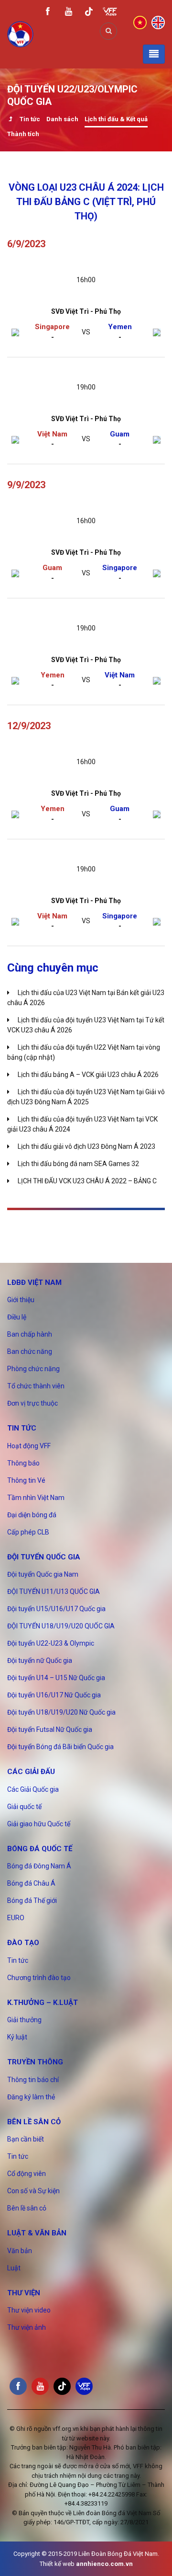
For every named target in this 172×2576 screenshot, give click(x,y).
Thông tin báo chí (33, 2080)
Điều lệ (17, 1317)
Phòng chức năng (33, 1369)
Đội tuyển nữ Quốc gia (40, 1660)
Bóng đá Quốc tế (40, 1849)
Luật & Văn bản (37, 2233)
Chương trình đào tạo (39, 1978)
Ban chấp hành (30, 1334)
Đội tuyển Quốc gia (44, 1557)
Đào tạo (23, 1943)
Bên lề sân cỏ (34, 2122)
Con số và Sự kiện (33, 2191)
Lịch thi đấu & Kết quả (116, 119)
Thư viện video (29, 2310)
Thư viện (24, 2293)
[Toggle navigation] (154, 54)
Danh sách (62, 119)
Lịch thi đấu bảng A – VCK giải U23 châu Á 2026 (88, 1075)
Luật (14, 2268)
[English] (158, 22)
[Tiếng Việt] (140, 22)
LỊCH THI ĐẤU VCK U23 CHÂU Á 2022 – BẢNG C (87, 1181)
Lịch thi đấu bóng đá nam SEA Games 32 (78, 1164)
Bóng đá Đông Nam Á (39, 1866)
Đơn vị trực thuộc (32, 1403)
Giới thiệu (21, 1300)
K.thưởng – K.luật (43, 2003)
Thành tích (23, 134)
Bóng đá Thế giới (32, 1901)
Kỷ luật (17, 2037)
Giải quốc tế (24, 1807)
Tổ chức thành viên (36, 1386)
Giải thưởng (24, 2020)
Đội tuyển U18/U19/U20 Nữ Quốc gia (61, 1712)
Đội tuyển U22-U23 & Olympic (51, 1643)
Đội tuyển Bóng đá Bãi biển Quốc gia (60, 1747)
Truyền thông (35, 2062)
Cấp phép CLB (28, 1532)
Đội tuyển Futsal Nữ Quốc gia (50, 1729)
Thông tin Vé (26, 1480)
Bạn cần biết (26, 2139)
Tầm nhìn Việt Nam (36, 1498)
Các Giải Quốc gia (33, 1789)
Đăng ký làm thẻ (31, 2097)
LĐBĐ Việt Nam (34, 1282)
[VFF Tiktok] (89, 13)
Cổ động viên (27, 2174)
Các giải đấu (31, 1772)
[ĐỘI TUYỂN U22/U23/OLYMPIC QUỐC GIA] (10, 120)
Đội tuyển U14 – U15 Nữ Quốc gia (56, 1678)
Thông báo (23, 1463)
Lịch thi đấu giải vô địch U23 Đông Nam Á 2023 (86, 1146)
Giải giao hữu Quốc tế (39, 1824)
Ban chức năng (30, 1351)
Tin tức (30, 119)
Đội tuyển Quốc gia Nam (43, 1574)
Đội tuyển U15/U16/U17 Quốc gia (56, 1609)
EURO (16, 1918)
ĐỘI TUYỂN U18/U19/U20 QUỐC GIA (61, 1626)
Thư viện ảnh (27, 2327)
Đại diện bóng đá (32, 1515)
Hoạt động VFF (29, 1446)
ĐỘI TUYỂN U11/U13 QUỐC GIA (54, 1591)
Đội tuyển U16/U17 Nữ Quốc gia (54, 1695)
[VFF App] (110, 13)
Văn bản (20, 2251)
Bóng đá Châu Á (31, 1883)
